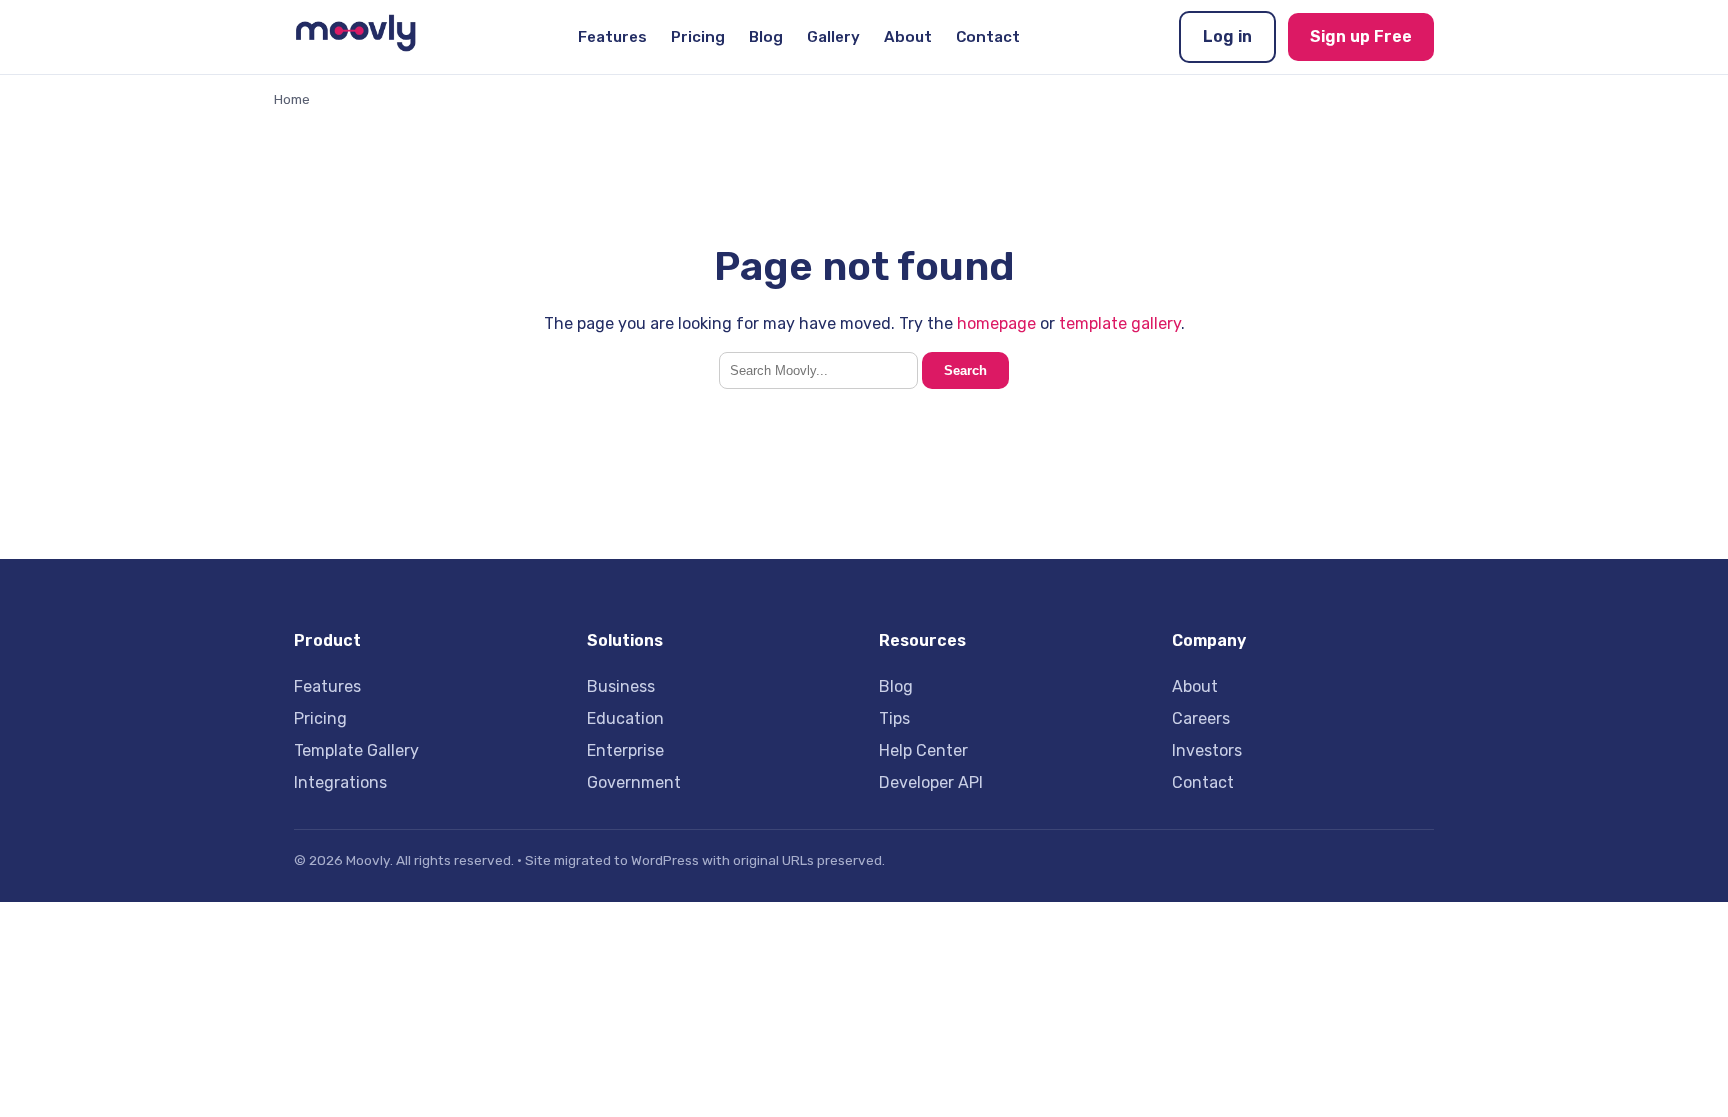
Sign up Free (1361, 36)
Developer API (931, 782)
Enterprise (625, 750)
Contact (988, 37)
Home (292, 99)
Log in (1227, 36)
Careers (1201, 718)
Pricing (698, 37)
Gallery (833, 37)
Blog (766, 37)
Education (625, 718)
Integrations (340, 782)
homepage (996, 323)
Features (612, 37)
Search (965, 370)
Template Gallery (356, 750)
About (908, 37)
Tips (894, 718)
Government (634, 782)
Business (621, 686)
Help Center (923, 750)
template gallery (1120, 323)
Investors (1207, 750)
